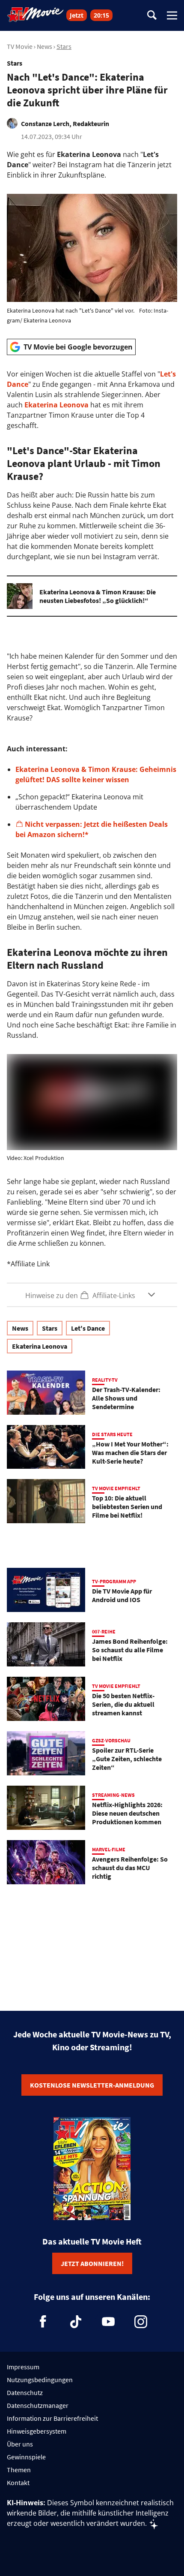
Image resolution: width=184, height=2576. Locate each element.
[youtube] (108, 2322)
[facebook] (43, 2322)
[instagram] (141, 2322)
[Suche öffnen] (152, 16)
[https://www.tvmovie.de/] (36, 15)
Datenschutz (25, 2392)
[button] (92, 1295)
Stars (64, 46)
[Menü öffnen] (172, 15)
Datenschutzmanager (38, 2405)
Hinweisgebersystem (37, 2431)
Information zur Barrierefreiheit (52, 2418)
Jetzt (77, 15)
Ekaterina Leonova (56, 405)
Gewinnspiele (26, 2457)
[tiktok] (76, 2322)
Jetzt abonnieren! (92, 2263)
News (45, 46)
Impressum (23, 2367)
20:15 (101, 15)
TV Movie (20, 46)
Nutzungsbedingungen (40, 2380)
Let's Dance (88, 1328)
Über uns (20, 2444)
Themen (19, 2470)
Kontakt (18, 2483)
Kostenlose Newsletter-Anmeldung (92, 2085)
